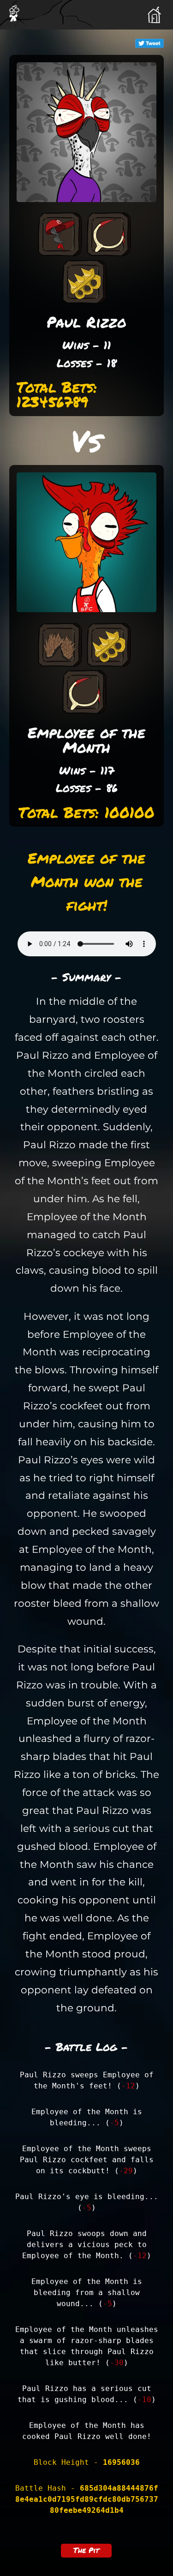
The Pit (86, 2550)
